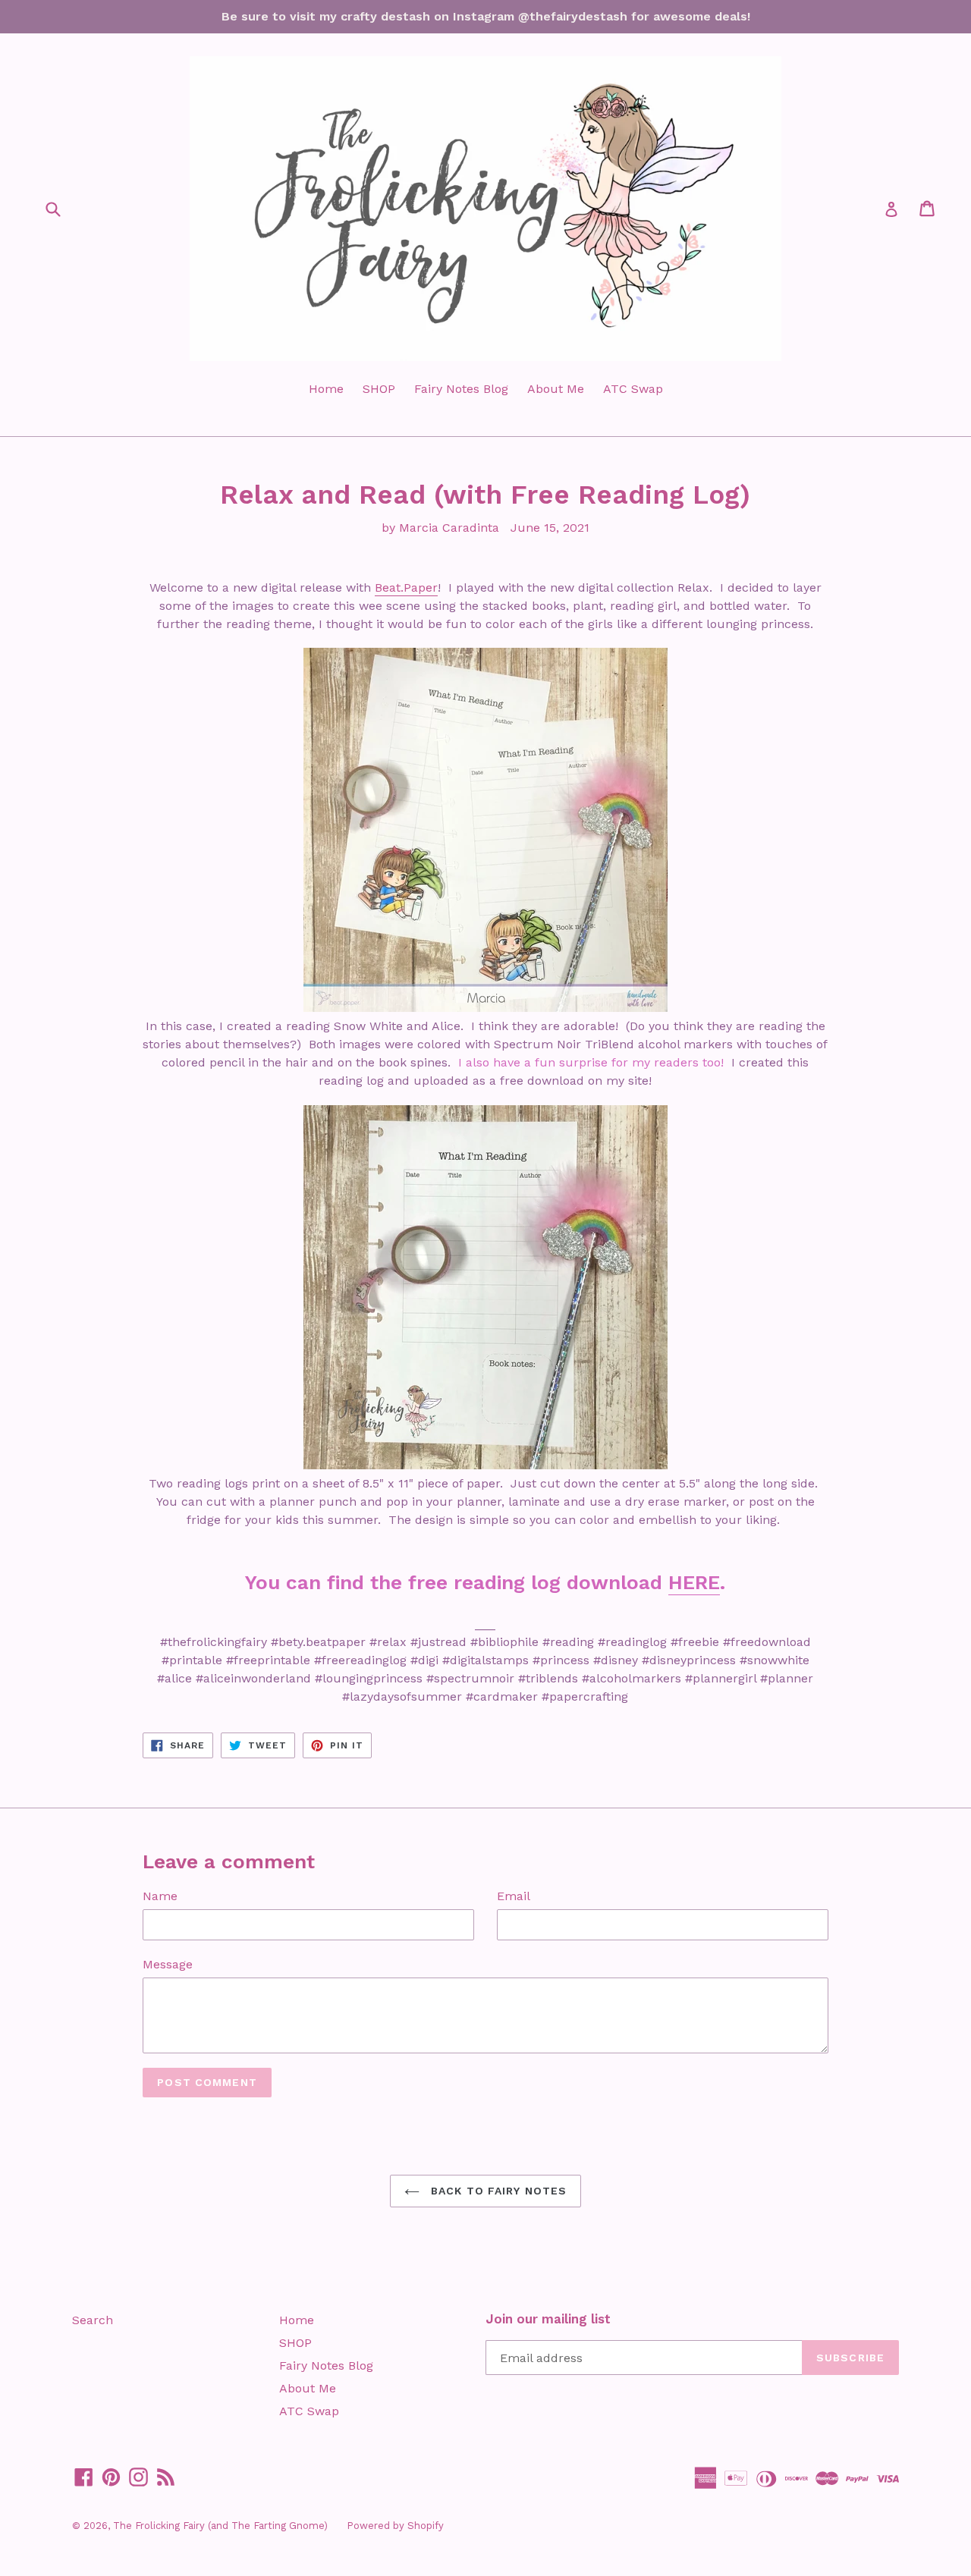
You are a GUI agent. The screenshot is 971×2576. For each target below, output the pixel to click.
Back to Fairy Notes (497, 2191)
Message (168, 1964)
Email (514, 1896)
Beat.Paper (406, 587)
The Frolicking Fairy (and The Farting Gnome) (220, 2526)
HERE (694, 1582)
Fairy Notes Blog (461, 389)
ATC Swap (633, 389)
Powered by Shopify (395, 2526)
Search (93, 2320)
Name (160, 1896)
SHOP (379, 389)
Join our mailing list (548, 2319)
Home (326, 389)
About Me (556, 389)
